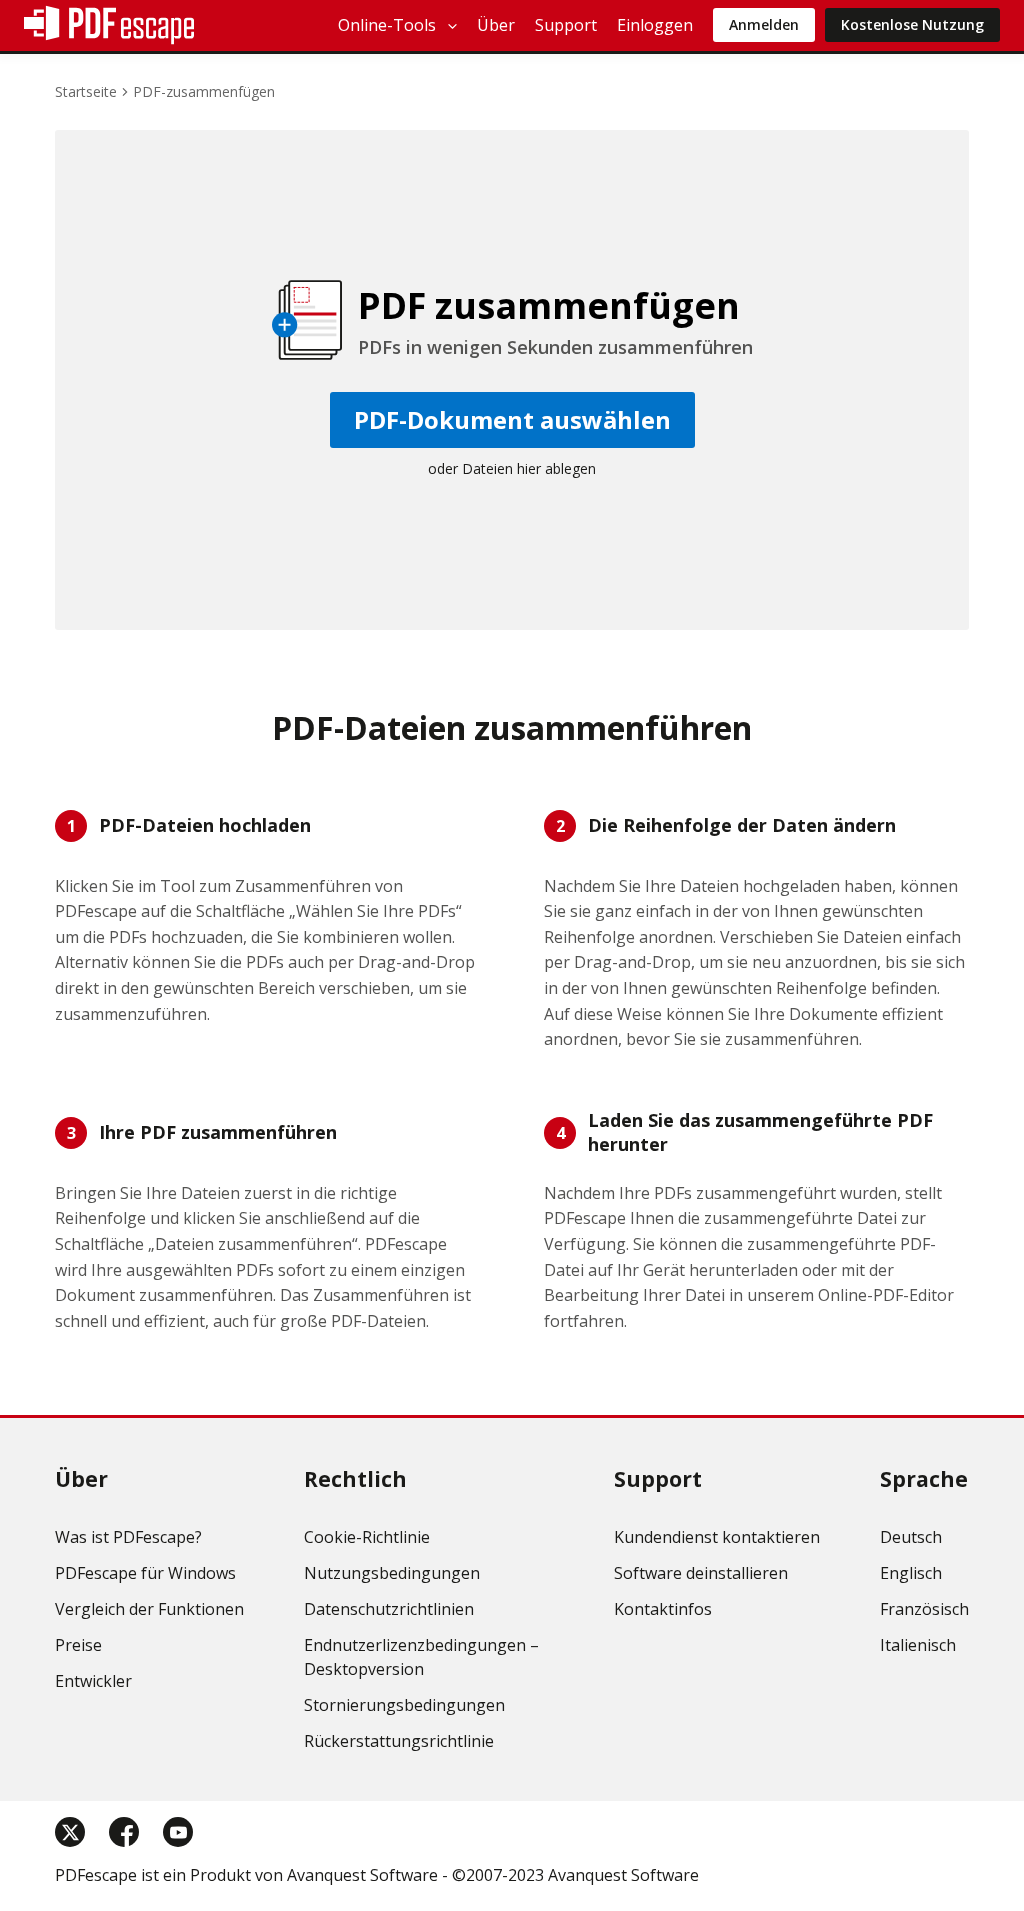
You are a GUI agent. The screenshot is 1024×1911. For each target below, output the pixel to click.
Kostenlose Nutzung (912, 24)
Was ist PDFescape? (128, 1537)
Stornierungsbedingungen (404, 1705)
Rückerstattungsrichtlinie (399, 1741)
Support (566, 25)
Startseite (86, 91)
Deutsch (911, 1537)
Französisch (924, 1609)
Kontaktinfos (663, 1609)
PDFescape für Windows (145, 1573)
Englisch (911, 1573)
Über (496, 25)
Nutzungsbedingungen (392, 1573)
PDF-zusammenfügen (204, 91)
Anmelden (764, 24)
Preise (78, 1645)
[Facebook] (124, 1832)
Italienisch (918, 1645)
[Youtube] (178, 1832)
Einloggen (655, 25)
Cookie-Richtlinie (367, 1537)
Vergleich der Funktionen (149, 1609)
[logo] (109, 25)
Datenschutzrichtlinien (389, 1609)
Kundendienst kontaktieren (717, 1537)
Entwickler (93, 1681)
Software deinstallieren (701, 1573)
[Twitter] (70, 1832)
